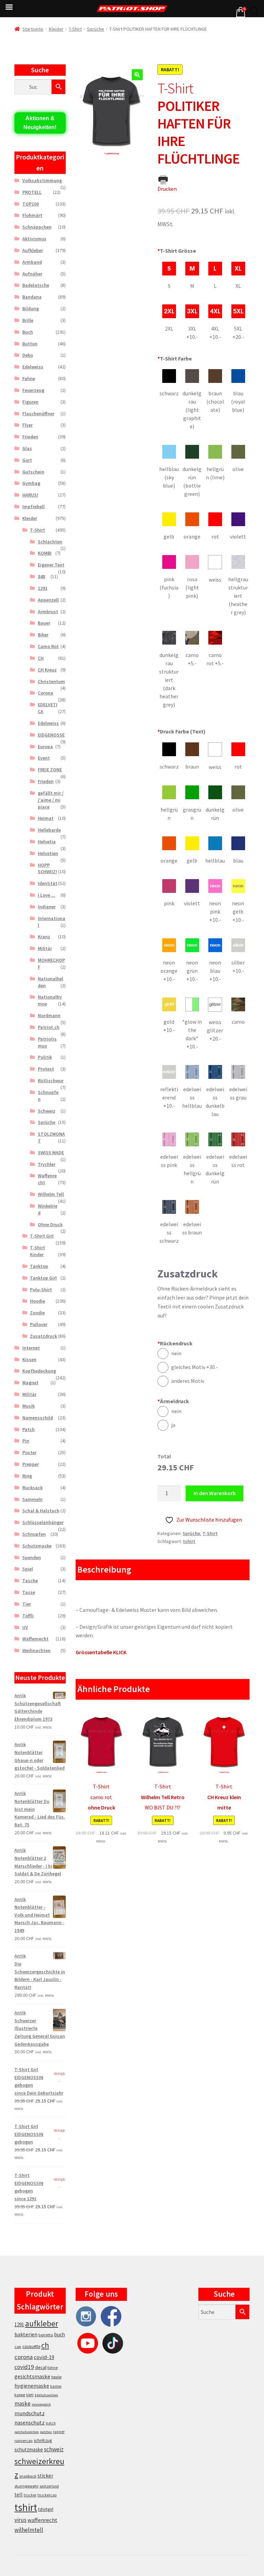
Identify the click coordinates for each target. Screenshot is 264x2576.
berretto (46, 2335)
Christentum (51, 681)
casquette (31, 2346)
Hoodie (37, 1301)
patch (51, 2423)
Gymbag (31, 483)
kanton (56, 2386)
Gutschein (33, 472)
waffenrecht (42, 2520)
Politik (45, 1057)
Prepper (31, 1464)
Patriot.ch (49, 1027)
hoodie (56, 2377)
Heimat (46, 818)
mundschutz (30, 2413)
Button (30, 344)
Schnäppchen (37, 227)
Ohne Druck (50, 1224)
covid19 (24, 2367)
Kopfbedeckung (39, 1371)
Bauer (44, 623)
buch (60, 2334)
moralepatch (41, 2404)
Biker (43, 635)
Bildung (31, 309)
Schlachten (50, 542)
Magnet (30, 1383)
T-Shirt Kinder (37, 1251)
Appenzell (48, 600)
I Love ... (47, 895)
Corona (46, 693)
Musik (29, 1406)
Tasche (30, 1581)
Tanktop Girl (43, 1278)
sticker (45, 2476)
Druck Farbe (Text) (181, 731)
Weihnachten (36, 1650)
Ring (27, 1476)
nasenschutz (30, 2422)
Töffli (28, 1616)
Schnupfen (34, 1534)
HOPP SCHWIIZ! (47, 868)
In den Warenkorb (215, 1493)
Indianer (47, 907)
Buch (28, 332)
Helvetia (47, 842)
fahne (53, 2368)
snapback (28, 2476)
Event (44, 758)
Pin (26, 1441)
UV (25, 1627)
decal (41, 2367)
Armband (32, 262)
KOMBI (45, 553)
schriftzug (43, 2441)
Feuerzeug (33, 390)
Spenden (32, 1557)
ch (45, 2345)
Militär (45, 948)
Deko (28, 355)
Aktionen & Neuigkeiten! (40, 123)
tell (19, 2495)
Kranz (44, 937)
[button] (137, 75)
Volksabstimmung (42, 180)
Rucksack (32, 1488)
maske (23, 2403)
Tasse (29, 1592)
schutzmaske (29, 2449)
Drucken (167, 189)
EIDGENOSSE (51, 735)
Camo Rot (48, 646)
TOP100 (31, 204)
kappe (20, 2395)
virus (20, 2520)
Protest (46, 1069)
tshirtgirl (46, 2509)
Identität (48, 883)
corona (24, 2357)
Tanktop (39, 1266)
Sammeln (32, 1499)
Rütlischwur (51, 1081)
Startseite (33, 29)
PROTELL (32, 192)
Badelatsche (36, 285)
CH (41, 658)
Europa (45, 747)
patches (46, 2432)
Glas (27, 448)
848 (41, 576)
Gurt (27, 460)
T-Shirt (75, 29)
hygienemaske (32, 2386)
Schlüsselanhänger (43, 1522)
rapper (59, 2432)
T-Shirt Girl (42, 1236)
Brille (28, 320)
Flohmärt (32, 215)
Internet (31, 1348)
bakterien (26, 2334)
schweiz (54, 2449)
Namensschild (38, 1418)
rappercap (24, 2441)
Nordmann (49, 1015)
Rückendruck (175, 1343)
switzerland (49, 2486)
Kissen (29, 1359)
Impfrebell (34, 507)
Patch (29, 1429)
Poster (29, 1452)
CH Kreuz (47, 670)
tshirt (189, 1541)
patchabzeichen (27, 2432)
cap (18, 2346)
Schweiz (47, 1111)
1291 (43, 588)
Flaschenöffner (38, 414)
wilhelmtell (29, 2530)
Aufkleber (33, 250)
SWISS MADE (51, 1153)
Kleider (56, 29)
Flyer (27, 425)
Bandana (32, 297)
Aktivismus (34, 239)
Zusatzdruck (43, 1336)
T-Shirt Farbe (175, 358)
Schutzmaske (37, 1546)
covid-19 (44, 2357)
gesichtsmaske (32, 2376)
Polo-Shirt (41, 1290)
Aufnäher (32, 274)
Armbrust (48, 612)
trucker (30, 2495)
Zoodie (37, 1313)
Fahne (29, 378)
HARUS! (30, 495)
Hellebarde (49, 830)
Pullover (39, 1324)
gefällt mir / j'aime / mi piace (51, 800)
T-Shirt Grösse (177, 251)
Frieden (30, 437)
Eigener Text (51, 565)
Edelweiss (33, 367)
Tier (27, 1604)
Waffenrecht (35, 1639)
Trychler (47, 1164)
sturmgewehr (26, 2486)
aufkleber (42, 2323)
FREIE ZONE (50, 770)
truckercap (47, 2495)
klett (30, 2395)
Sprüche (96, 29)
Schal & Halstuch (41, 1511)
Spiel (28, 1569)
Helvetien (48, 853)
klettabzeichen (46, 2395)
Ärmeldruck (173, 1401)
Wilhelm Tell (51, 1194)
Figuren (30, 402)
